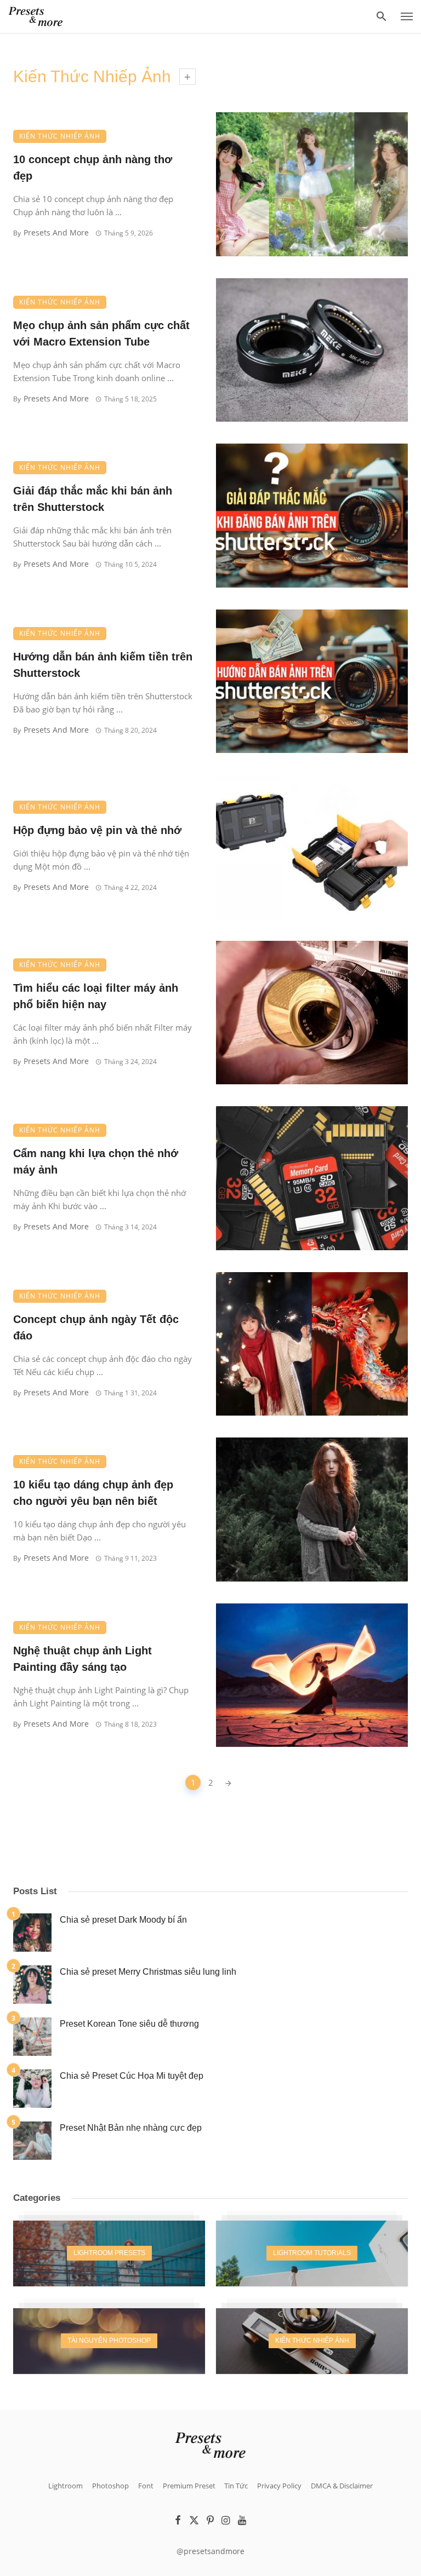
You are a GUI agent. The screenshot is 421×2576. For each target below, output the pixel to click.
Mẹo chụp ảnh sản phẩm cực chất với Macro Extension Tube (101, 334)
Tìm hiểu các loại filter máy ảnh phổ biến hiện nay (96, 996)
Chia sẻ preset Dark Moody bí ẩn (123, 1920)
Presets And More (56, 232)
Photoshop (110, 2486)
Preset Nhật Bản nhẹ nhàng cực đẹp (131, 2128)
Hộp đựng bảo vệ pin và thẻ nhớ (97, 830)
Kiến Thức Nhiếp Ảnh (60, 136)
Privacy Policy (279, 2486)
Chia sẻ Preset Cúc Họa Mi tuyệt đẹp (132, 2076)
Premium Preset (189, 2486)
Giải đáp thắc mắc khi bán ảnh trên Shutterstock (93, 499)
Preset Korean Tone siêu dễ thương (129, 2024)
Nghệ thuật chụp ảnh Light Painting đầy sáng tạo (83, 1659)
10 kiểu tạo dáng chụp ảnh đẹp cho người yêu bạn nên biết (93, 1493)
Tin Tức (236, 2486)
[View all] (109, 2253)
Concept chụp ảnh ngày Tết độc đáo (96, 1327)
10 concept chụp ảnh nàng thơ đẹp (93, 168)
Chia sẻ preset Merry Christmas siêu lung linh (148, 1972)
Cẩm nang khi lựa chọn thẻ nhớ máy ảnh (96, 1161)
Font (146, 2486)
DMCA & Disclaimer (342, 2486)
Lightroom (66, 2486)
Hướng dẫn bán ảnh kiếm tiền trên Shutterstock (103, 665)
